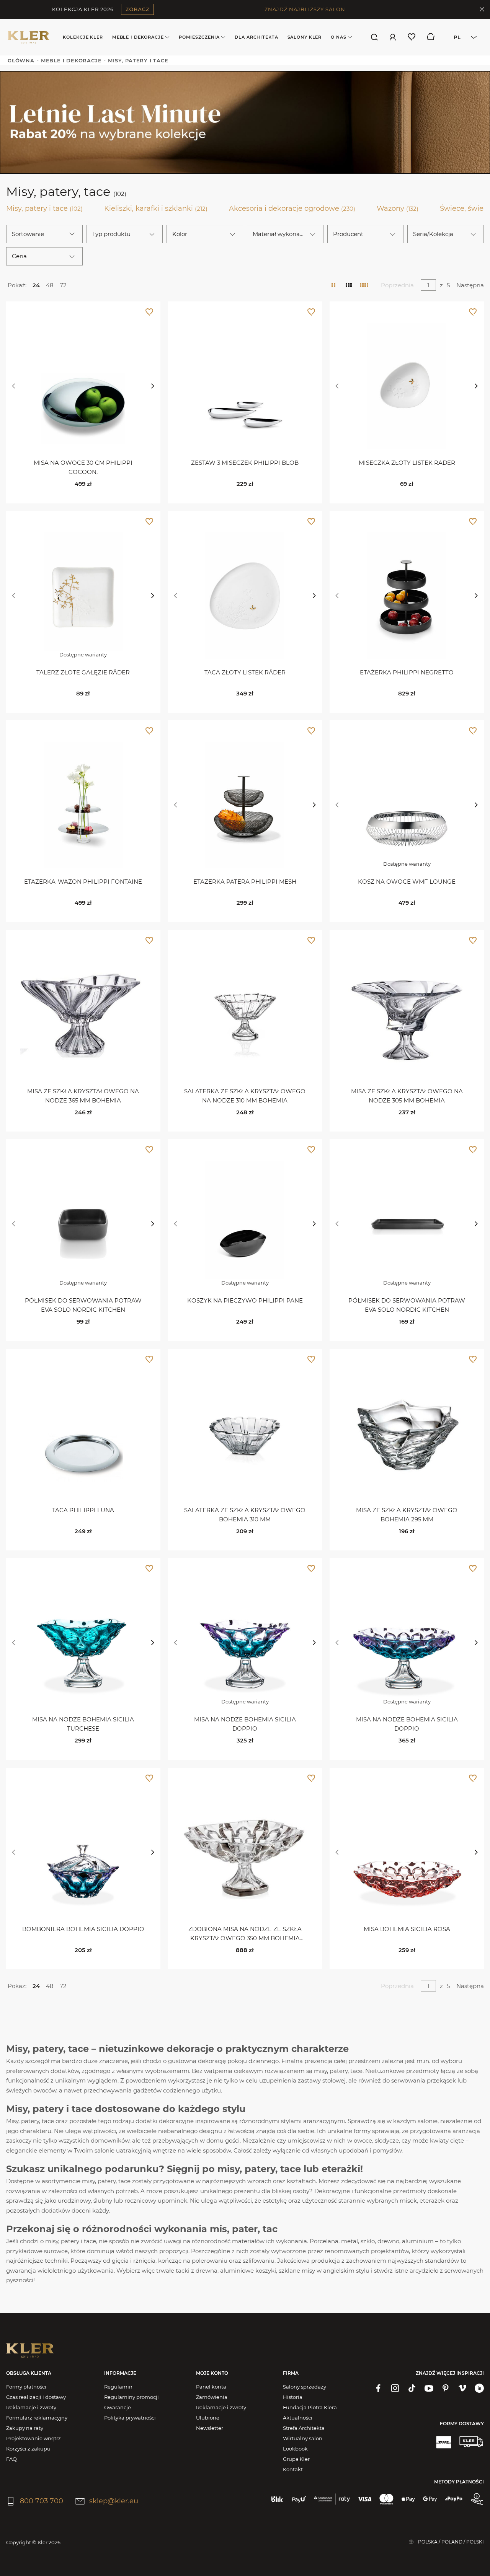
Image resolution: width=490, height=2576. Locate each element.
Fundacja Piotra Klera (310, 2407)
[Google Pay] (430, 2499)
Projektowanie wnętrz (33, 2438)
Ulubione (208, 2418)
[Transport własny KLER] (471, 2442)
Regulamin (118, 2387)
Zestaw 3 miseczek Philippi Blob (245, 463)
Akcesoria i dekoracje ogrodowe (292, 208)
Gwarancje (118, 2407)
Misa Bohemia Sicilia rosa (407, 1929)
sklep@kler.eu (114, 2501)
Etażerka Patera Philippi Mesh (245, 882)
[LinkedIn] (479, 2388)
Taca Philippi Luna (83, 1510)
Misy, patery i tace (44, 208)
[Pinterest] (446, 2388)
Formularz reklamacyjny (37, 2418)
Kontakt (293, 2469)
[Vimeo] (462, 2388)
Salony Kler (305, 37)
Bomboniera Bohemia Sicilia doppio (83, 1929)
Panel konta (211, 2387)
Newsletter (210, 2428)
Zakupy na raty (25, 2428)
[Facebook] (378, 2388)
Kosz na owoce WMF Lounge (407, 882)
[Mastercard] (386, 2499)
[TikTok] (412, 2388)
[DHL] (443, 2442)
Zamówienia (212, 2397)
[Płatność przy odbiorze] (477, 2499)
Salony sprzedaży (305, 2387)
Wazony (398, 208)
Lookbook (295, 2449)
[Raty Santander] (332, 2499)
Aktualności (298, 2418)
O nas (338, 37)
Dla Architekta (256, 37)
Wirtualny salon (303, 2438)
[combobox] (463, 37)
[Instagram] (395, 2388)
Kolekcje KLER (83, 37)
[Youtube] (429, 2388)
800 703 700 (42, 2501)
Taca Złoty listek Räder (245, 672)
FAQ (11, 2459)
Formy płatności (26, 2387)
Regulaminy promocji (131, 2397)
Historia (293, 2397)
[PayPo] (454, 2499)
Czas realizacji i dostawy (36, 2397)
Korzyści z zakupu (28, 2449)
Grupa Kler (296, 2459)
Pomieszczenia (199, 37)
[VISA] (365, 2499)
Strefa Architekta (304, 2428)
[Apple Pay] (408, 2499)
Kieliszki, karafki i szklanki (156, 208)
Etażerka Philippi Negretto (407, 672)
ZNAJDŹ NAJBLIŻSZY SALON (305, 9)
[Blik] (277, 2499)
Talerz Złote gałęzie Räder (83, 672)
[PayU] (299, 2499)
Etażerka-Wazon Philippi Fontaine (83, 882)
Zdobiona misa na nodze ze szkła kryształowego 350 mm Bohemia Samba (245, 1938)
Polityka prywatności (130, 2418)
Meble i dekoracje (138, 37)
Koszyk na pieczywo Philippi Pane (245, 1300)
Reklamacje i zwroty (31, 2407)
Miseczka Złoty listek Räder (407, 463)
